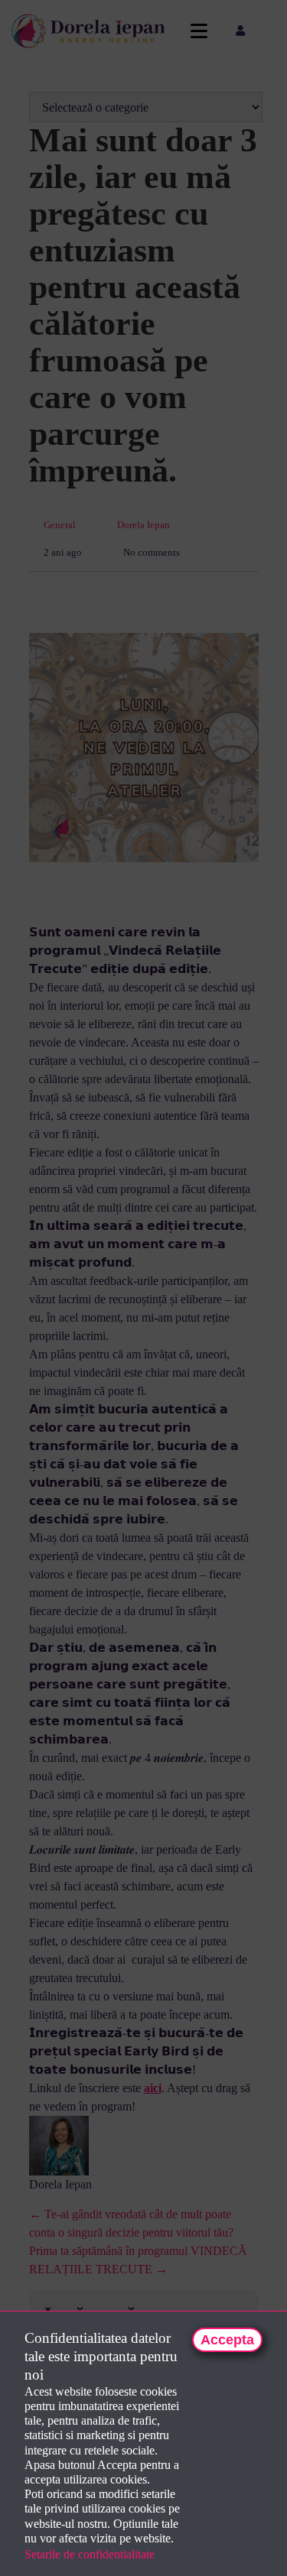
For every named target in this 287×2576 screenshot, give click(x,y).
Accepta (227, 2340)
